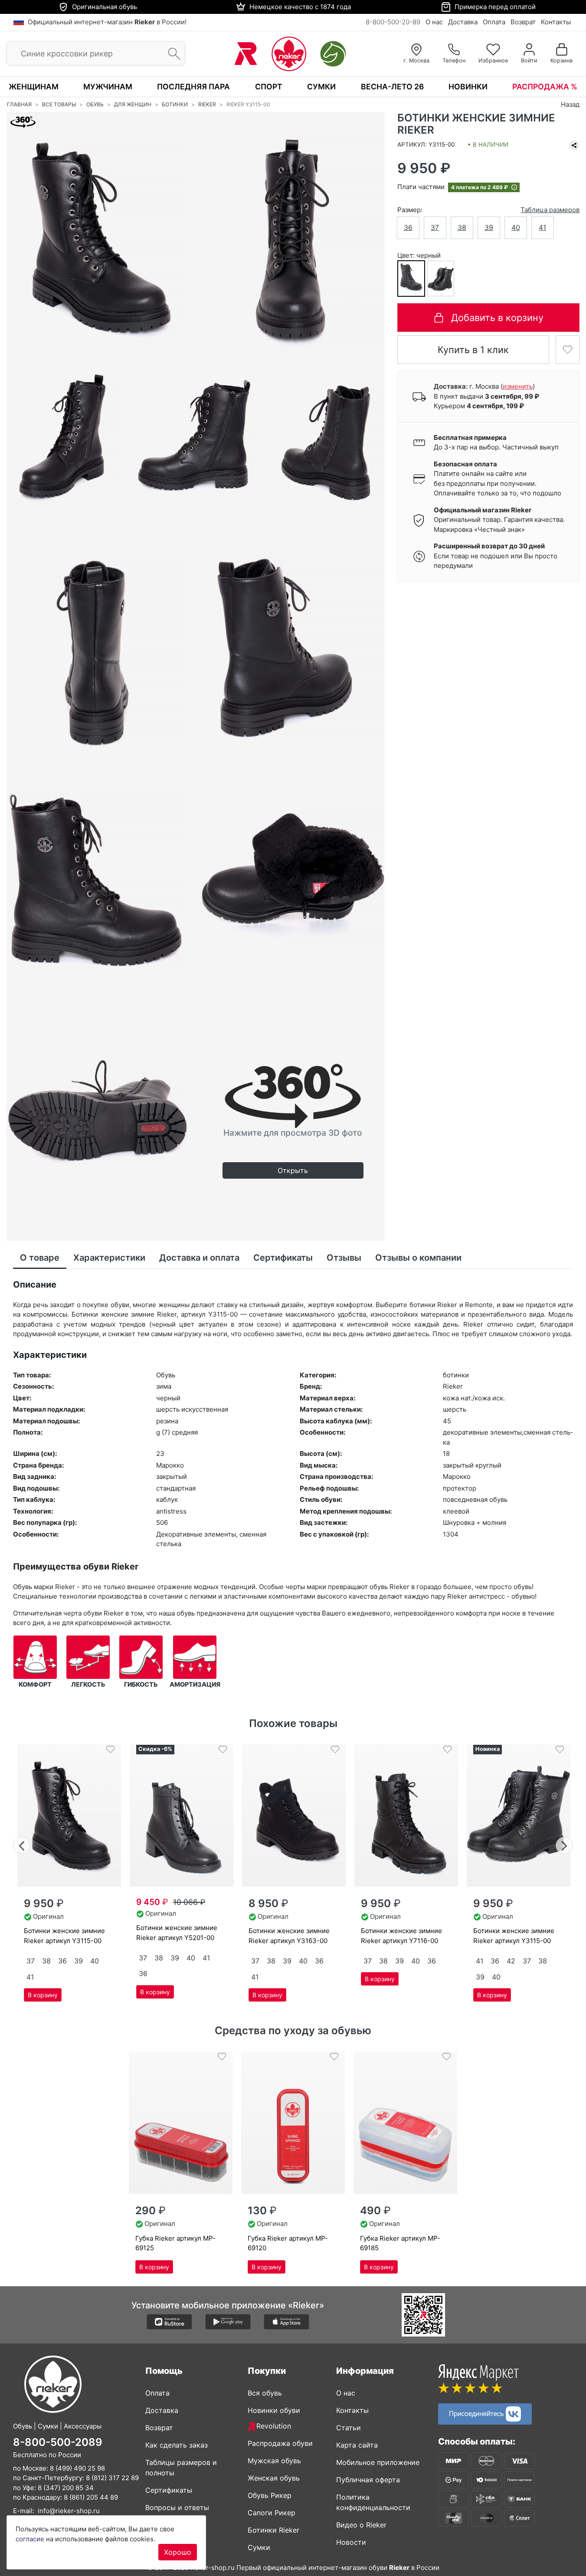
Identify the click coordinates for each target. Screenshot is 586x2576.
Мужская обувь (274, 2461)
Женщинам (34, 87)
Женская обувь (274, 2478)
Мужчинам (108, 87)
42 (511, 1961)
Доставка (463, 22)
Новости (351, 2542)
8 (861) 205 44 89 (91, 2497)
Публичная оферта (368, 2480)
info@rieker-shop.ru (69, 2511)
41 (542, 228)
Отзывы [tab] (344, 1258)
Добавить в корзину (497, 318)
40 (516, 228)
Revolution (274, 2426)
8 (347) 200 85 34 (66, 2488)
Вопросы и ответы (177, 2507)
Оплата (494, 22)
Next (565, 1844)
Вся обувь (265, 2393)
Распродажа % (545, 87)
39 (489, 228)
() (518, 387)
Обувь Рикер (270, 2495)
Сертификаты (169, 2490)
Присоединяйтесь (477, 2413)
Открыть (293, 1170)
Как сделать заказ (177, 2445)
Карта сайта (357, 2445)
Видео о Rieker (361, 2525)
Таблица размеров (550, 210)
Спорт (269, 87)
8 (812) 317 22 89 (112, 2478)
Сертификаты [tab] (283, 1258)
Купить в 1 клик (473, 350)
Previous (22, 1844)
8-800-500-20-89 (393, 22)
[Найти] (172, 54)
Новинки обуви (274, 2410)
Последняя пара (193, 87)
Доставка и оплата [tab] (199, 1258)
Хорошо (178, 2552)
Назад (570, 104)
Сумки (321, 87)
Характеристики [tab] (109, 1258)
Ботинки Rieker (273, 2530)
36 (408, 228)
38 (462, 228)
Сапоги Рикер (272, 2513)
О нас (434, 22)
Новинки (468, 87)
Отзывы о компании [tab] (418, 1258)
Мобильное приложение (378, 2462)
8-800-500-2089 (58, 2442)
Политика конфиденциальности (373, 2502)
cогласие (30, 2539)
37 (435, 228)
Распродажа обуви (280, 2443)
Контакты (556, 22)
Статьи (349, 2428)
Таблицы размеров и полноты (181, 2468)
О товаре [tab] (40, 1258)
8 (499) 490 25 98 (77, 2468)
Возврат (523, 22)
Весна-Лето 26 (392, 87)
